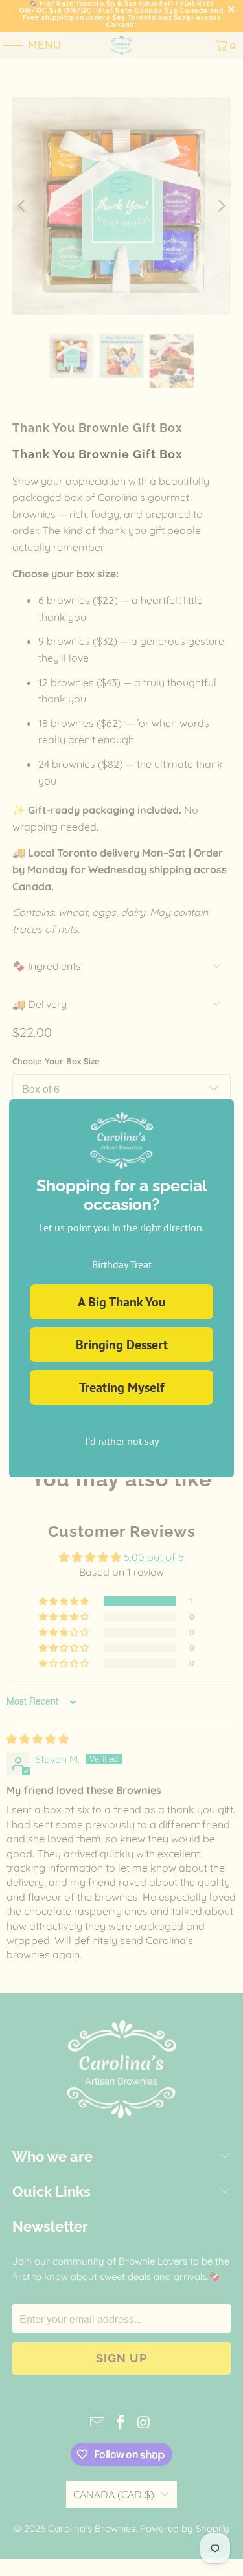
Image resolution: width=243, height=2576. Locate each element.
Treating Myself (121, 1387)
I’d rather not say (122, 1441)
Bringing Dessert (122, 1345)
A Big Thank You (122, 1302)
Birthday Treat (122, 1264)
